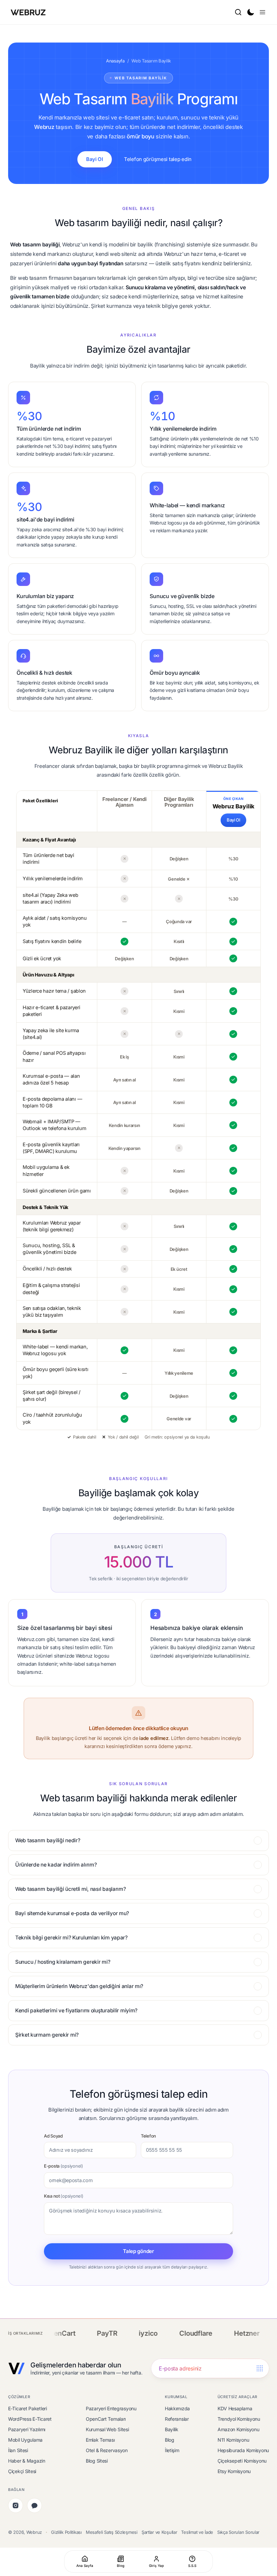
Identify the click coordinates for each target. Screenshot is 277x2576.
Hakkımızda (177, 2408)
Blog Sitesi (97, 2461)
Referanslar (177, 2419)
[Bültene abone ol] (260, 2369)
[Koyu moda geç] (250, 12)
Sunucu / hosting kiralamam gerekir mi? (63, 1962)
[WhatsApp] (34, 2505)
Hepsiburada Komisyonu (243, 2450)
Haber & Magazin (27, 2461)
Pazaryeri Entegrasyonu (111, 2408)
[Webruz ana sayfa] (29, 12)
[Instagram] (16, 2505)
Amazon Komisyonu (238, 2429)
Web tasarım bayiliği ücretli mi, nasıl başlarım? (71, 1889)
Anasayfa (115, 61)
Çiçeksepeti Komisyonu (242, 2461)
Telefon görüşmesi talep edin (158, 159)
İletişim (172, 2450)
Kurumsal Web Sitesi (107, 2429)
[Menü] (262, 12)
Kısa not (64, 2196)
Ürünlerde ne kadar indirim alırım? (56, 1865)
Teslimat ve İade (197, 2532)
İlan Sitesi (18, 2450)
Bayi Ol (95, 159)
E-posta (64, 2166)
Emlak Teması (100, 2440)
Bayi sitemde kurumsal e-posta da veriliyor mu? (72, 1913)
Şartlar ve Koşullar (159, 2532)
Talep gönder (138, 2251)
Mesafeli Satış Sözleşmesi (112, 2532)
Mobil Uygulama (25, 2440)
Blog (170, 2440)
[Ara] (238, 12)
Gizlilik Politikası (66, 2532)
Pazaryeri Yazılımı (27, 2429)
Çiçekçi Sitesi (22, 2471)
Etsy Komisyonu (234, 2471)
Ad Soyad (53, 2136)
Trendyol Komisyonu (239, 2419)
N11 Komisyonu (233, 2440)
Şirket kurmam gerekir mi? (47, 2035)
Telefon (148, 2136)
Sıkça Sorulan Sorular (238, 2532)
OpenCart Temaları (106, 2419)
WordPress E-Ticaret (30, 2419)
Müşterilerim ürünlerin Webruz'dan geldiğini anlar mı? (79, 1986)
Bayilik (172, 2429)
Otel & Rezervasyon (107, 2450)
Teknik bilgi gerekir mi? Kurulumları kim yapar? (71, 1938)
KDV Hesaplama (235, 2408)
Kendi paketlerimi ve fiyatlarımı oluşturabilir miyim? (76, 2010)
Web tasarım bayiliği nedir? (48, 1840)
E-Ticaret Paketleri (28, 2408)
